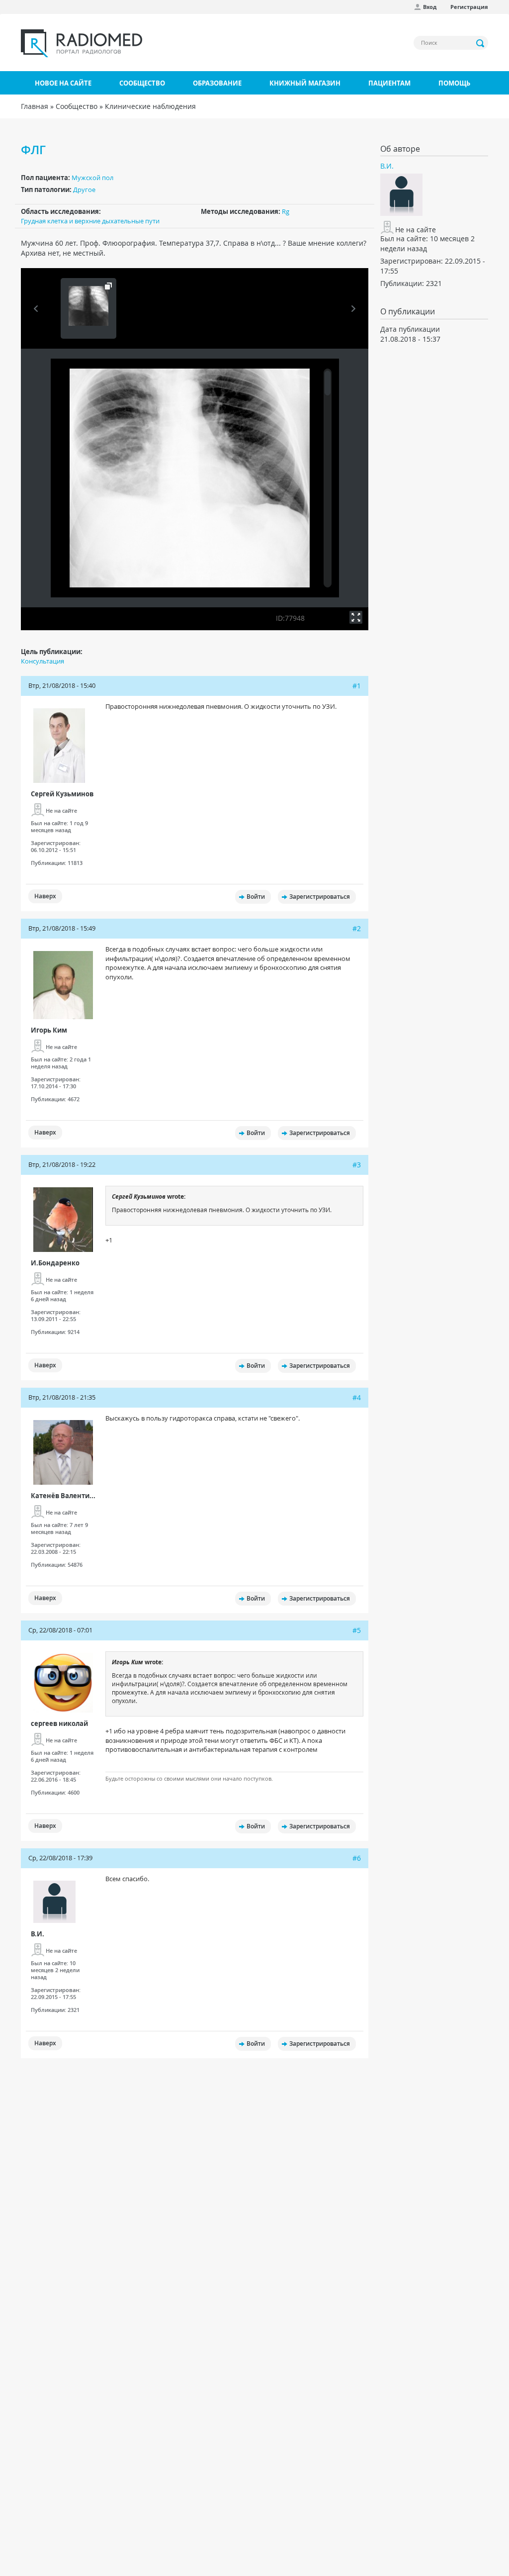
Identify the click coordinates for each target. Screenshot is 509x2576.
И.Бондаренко (55, 1263)
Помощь (454, 83)
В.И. (38, 1934)
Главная (35, 106)
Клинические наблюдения (150, 106)
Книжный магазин (305, 83)
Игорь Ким (49, 1030)
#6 (357, 1858)
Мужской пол (92, 178)
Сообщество (142, 83)
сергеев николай (59, 1723)
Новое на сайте (63, 83)
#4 (357, 1397)
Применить (481, 43)
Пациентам (389, 83)
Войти (256, 897)
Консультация (42, 661)
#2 (357, 928)
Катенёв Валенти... (63, 1496)
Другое (84, 190)
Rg (286, 211)
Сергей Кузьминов (62, 794)
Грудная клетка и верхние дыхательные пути (90, 221)
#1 (357, 686)
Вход (430, 7)
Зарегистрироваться (320, 897)
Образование (217, 83)
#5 (357, 1630)
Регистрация (469, 7)
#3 (357, 1165)
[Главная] (82, 43)
